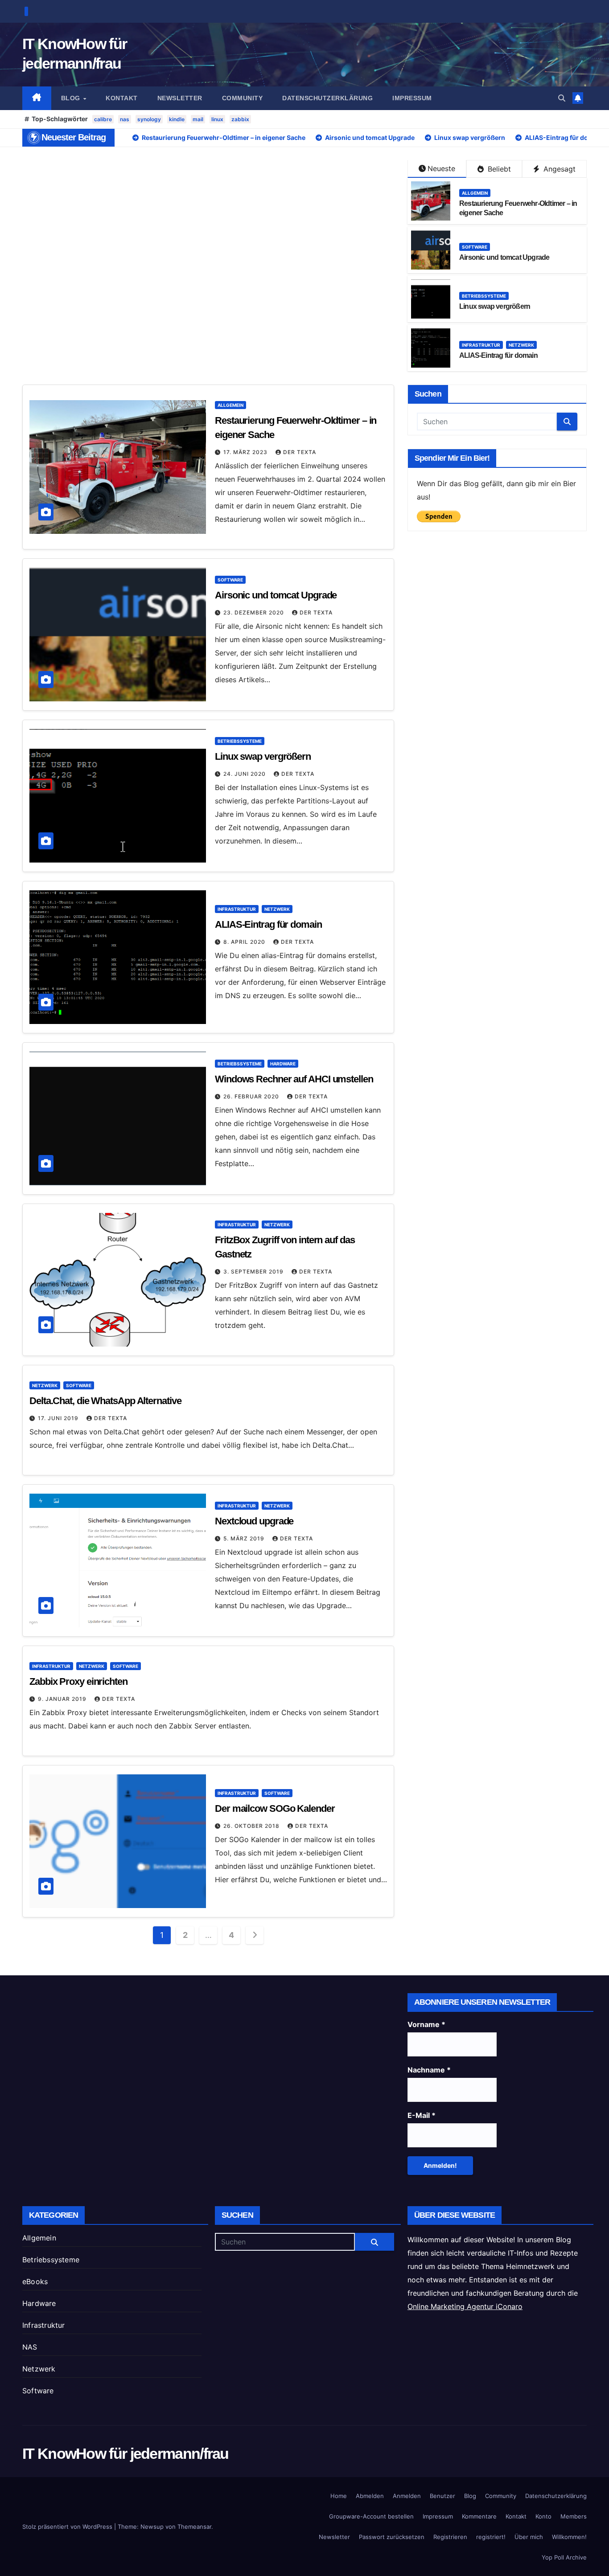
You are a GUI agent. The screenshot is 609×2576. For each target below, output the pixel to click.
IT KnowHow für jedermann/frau (126, 2453)
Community (243, 98)
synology (149, 119)
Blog (72, 98)
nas (125, 119)
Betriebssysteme (484, 296)
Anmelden (407, 2496)
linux (217, 119)
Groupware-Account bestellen (371, 2516)
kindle (177, 119)
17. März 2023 (246, 452)
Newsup (152, 2527)
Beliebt (498, 169)
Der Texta (300, 452)
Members (574, 2516)
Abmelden (370, 2496)
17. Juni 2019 (59, 1418)
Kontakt (122, 98)
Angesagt (558, 169)
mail (198, 119)
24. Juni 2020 (245, 774)
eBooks (35, 2281)
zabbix (240, 119)
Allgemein (475, 193)
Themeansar (194, 2527)
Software (475, 247)
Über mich (529, 2537)
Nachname (429, 2070)
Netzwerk (521, 345)
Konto (543, 2516)
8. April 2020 (245, 942)
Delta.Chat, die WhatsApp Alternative (105, 1401)
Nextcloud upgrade (254, 1521)
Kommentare (479, 2516)
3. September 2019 (254, 1272)
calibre (103, 119)
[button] (562, 98)
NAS (30, 2347)
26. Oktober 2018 (252, 1826)
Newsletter (180, 98)
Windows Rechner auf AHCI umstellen (294, 1079)
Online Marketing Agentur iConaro (465, 2306)
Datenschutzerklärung (327, 98)
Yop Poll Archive (564, 2557)
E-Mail (422, 2115)
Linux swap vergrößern (495, 306)
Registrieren (450, 2537)
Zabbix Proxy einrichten (78, 1681)
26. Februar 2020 (252, 1096)
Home (339, 2496)
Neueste (441, 168)
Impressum (412, 98)
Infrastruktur (481, 345)
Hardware (283, 1064)
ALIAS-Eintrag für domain (498, 355)
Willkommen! (569, 2537)
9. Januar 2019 (63, 1699)
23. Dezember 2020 (255, 612)
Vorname (426, 2024)
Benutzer (442, 2496)
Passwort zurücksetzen (392, 2537)
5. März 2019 (245, 1538)
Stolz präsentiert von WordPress (68, 2527)
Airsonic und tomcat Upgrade (504, 257)
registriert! (491, 2537)
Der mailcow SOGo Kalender (275, 1808)
